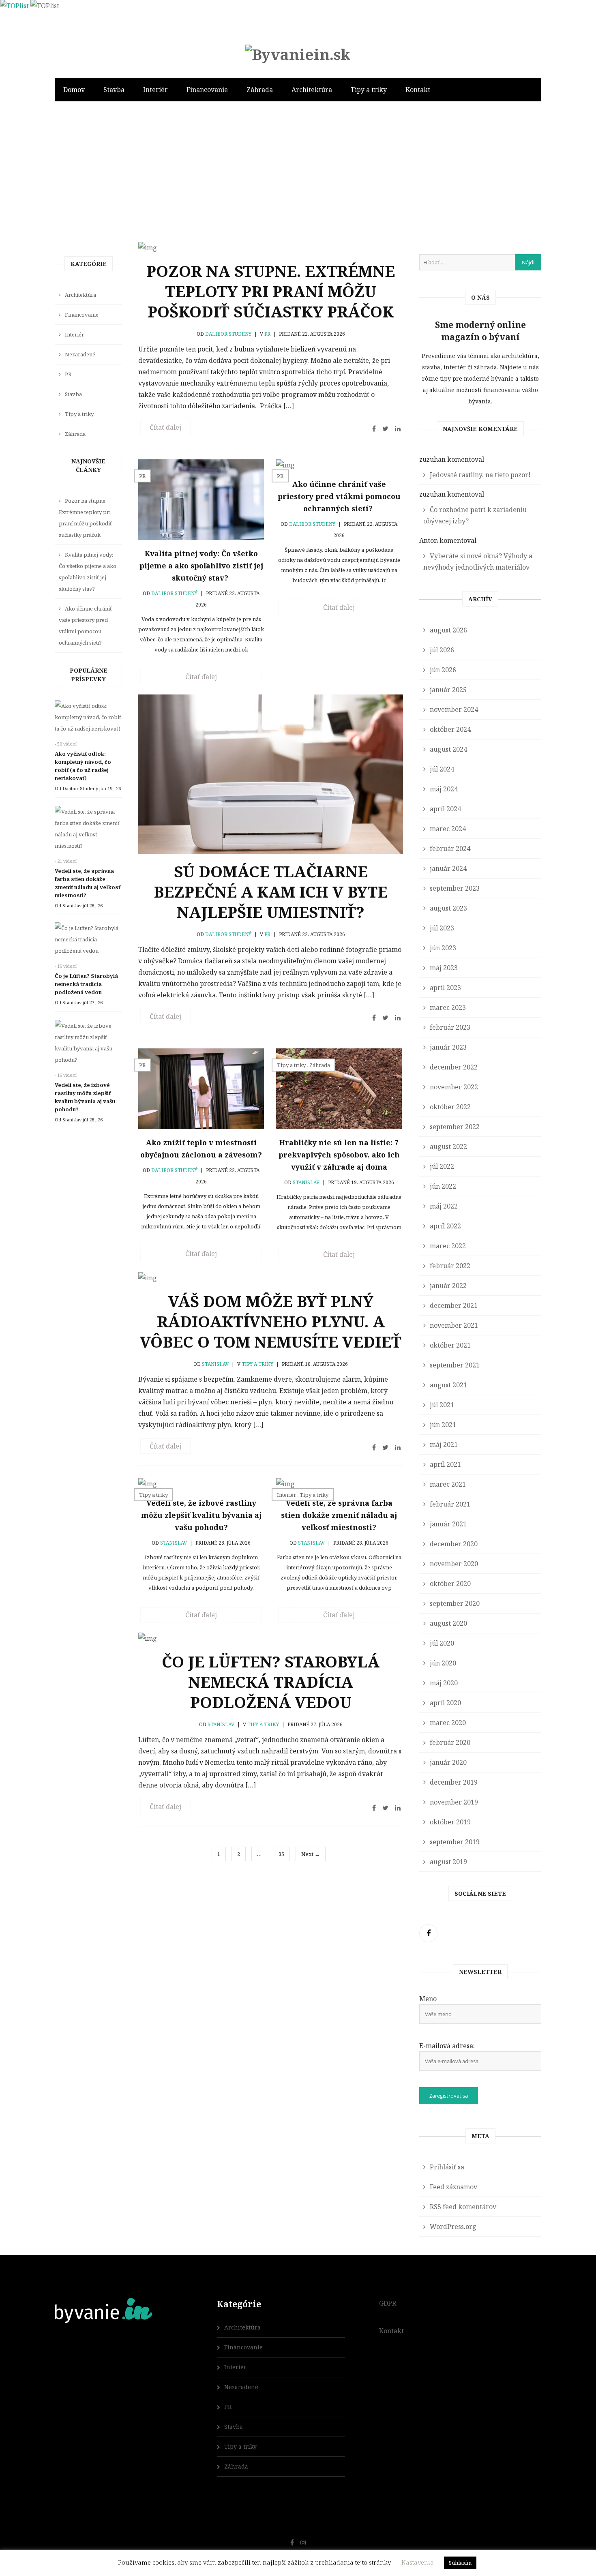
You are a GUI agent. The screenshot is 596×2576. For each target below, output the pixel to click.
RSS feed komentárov (463, 2207)
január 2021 (448, 1524)
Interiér (155, 90)
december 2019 (454, 1782)
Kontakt (418, 90)
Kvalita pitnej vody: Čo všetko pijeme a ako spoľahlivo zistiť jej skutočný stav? (201, 566)
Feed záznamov (453, 2187)
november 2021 (454, 1325)
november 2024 (454, 709)
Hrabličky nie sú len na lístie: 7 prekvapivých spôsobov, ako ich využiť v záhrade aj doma (339, 1155)
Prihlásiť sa (447, 2167)
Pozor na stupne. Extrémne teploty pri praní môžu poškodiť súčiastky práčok (271, 291)
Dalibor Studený (228, 334)
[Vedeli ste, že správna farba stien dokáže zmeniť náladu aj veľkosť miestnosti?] (88, 831)
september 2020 (455, 1603)
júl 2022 (442, 1166)
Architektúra (312, 90)
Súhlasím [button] (460, 2563)
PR (267, 334)
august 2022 (448, 1147)
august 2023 (448, 908)
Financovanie (207, 90)
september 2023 (455, 888)
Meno (428, 1999)
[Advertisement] (298, 185)
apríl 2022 (445, 1226)
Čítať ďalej (165, 427)
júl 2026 (442, 650)
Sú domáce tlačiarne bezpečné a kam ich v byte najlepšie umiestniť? (271, 892)
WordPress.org (453, 2227)
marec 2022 (448, 1246)
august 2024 (448, 749)
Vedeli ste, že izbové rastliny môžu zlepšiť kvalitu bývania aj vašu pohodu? (201, 1515)
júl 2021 (442, 1405)
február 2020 (450, 1742)
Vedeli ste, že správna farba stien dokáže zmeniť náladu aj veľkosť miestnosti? (339, 1515)
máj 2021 (444, 1444)
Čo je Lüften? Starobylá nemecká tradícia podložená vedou (271, 1682)
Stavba (114, 90)
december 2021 (454, 1305)
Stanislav (306, 1182)
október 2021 (450, 1345)
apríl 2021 (445, 1464)
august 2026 (448, 630)
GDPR (388, 2303)
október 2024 (450, 729)
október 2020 (450, 1584)
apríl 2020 (445, 1703)
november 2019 (454, 1802)
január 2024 (448, 868)
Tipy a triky (369, 90)
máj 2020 (444, 1683)
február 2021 (450, 1504)
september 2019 (455, 1842)
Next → (311, 1854)
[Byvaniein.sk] (298, 54)
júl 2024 (442, 769)
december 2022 (454, 1067)
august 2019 (448, 1862)
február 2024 (450, 849)
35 (281, 1854)
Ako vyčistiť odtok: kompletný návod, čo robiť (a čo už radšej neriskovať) (83, 766)
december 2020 (454, 1544)
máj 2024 (444, 789)
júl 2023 (442, 928)
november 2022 (454, 1087)
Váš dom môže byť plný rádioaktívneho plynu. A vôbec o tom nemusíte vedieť (271, 1321)
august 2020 (448, 1623)
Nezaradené (80, 354)
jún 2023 (443, 948)
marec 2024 (448, 829)
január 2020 (448, 1762)
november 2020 (454, 1564)
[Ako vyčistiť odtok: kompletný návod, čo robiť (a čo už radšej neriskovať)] (88, 719)
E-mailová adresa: (447, 2046)
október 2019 (450, 1822)
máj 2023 (444, 968)
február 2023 (450, 1027)
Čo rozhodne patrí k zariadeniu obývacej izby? (475, 515)
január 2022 (448, 1286)
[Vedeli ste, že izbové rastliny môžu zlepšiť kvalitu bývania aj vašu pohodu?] (88, 1045)
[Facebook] (428, 1933)
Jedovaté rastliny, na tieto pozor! (480, 475)
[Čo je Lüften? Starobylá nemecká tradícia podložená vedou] (88, 941)
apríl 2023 (445, 988)
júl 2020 (442, 1643)
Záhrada (260, 90)
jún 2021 (443, 1425)
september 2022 (455, 1127)
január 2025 (448, 690)
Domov (74, 90)
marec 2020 (448, 1723)
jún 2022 (443, 1186)
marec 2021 (448, 1484)
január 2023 (448, 1047)
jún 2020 (443, 1663)
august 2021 (448, 1385)
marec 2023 (448, 1007)
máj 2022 (444, 1206)
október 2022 (450, 1107)
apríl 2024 (445, 809)
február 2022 (450, 1266)
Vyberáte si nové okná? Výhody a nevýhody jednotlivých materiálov (478, 561)
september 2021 (455, 1365)
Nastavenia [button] (418, 2562)
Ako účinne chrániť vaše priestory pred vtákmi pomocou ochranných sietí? (339, 496)
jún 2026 (443, 670)
